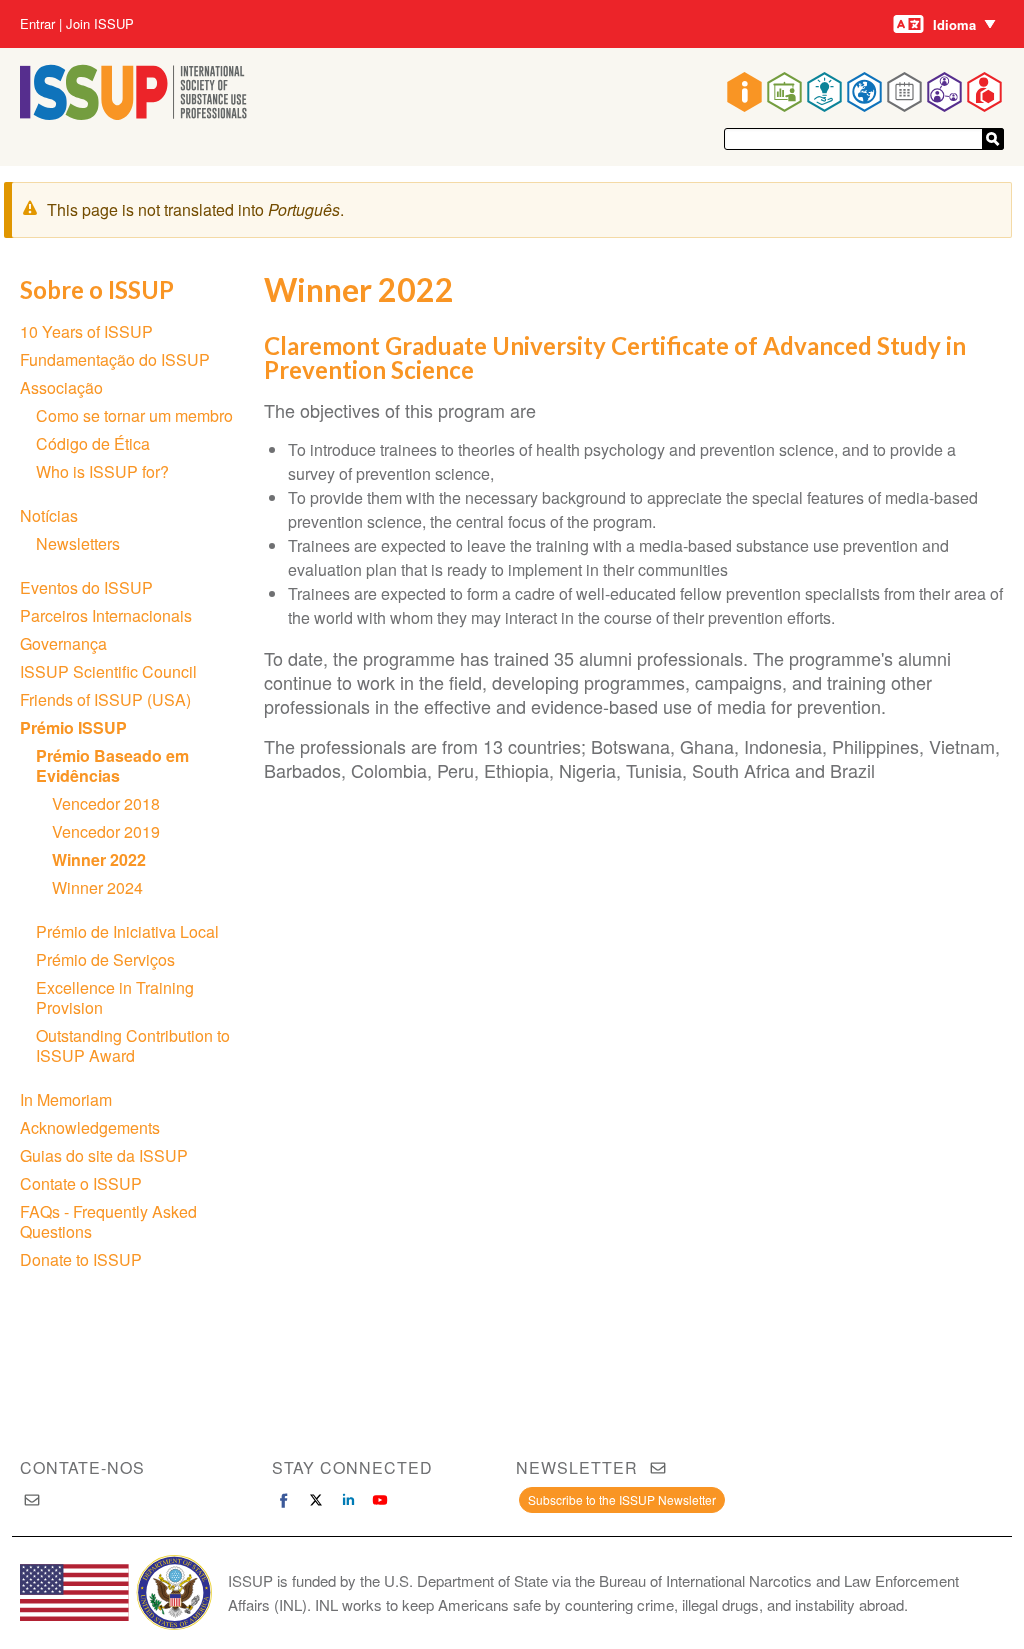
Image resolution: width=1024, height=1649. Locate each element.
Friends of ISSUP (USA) (105, 699)
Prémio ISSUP (73, 727)
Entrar (37, 24)
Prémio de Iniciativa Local (127, 931)
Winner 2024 (97, 887)
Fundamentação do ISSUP (115, 359)
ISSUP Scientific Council (108, 671)
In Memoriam (66, 1099)
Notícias (49, 515)
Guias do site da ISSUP (104, 1155)
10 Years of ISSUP (86, 331)
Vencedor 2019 (106, 831)
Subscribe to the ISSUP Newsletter (622, 1499)
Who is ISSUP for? (102, 471)
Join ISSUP (100, 24)
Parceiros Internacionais (106, 615)
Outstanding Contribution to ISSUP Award (133, 1045)
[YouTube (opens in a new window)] (380, 1500)
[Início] (133, 113)
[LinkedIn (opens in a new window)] (348, 1500)
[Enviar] (993, 139)
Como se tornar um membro (134, 415)
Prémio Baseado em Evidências (112, 765)
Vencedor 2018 (106, 803)
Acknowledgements (90, 1127)
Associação (61, 387)
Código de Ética (93, 443)
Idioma (954, 24)
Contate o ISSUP (81, 1183)
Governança (63, 643)
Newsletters (78, 543)
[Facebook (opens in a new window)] (284, 1500)
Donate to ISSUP (81, 1259)
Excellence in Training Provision (115, 997)
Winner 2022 (99, 859)
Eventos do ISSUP (86, 587)
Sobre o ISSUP (97, 289)
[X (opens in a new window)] (316, 1500)
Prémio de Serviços (105, 959)
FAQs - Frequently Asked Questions (108, 1221)
